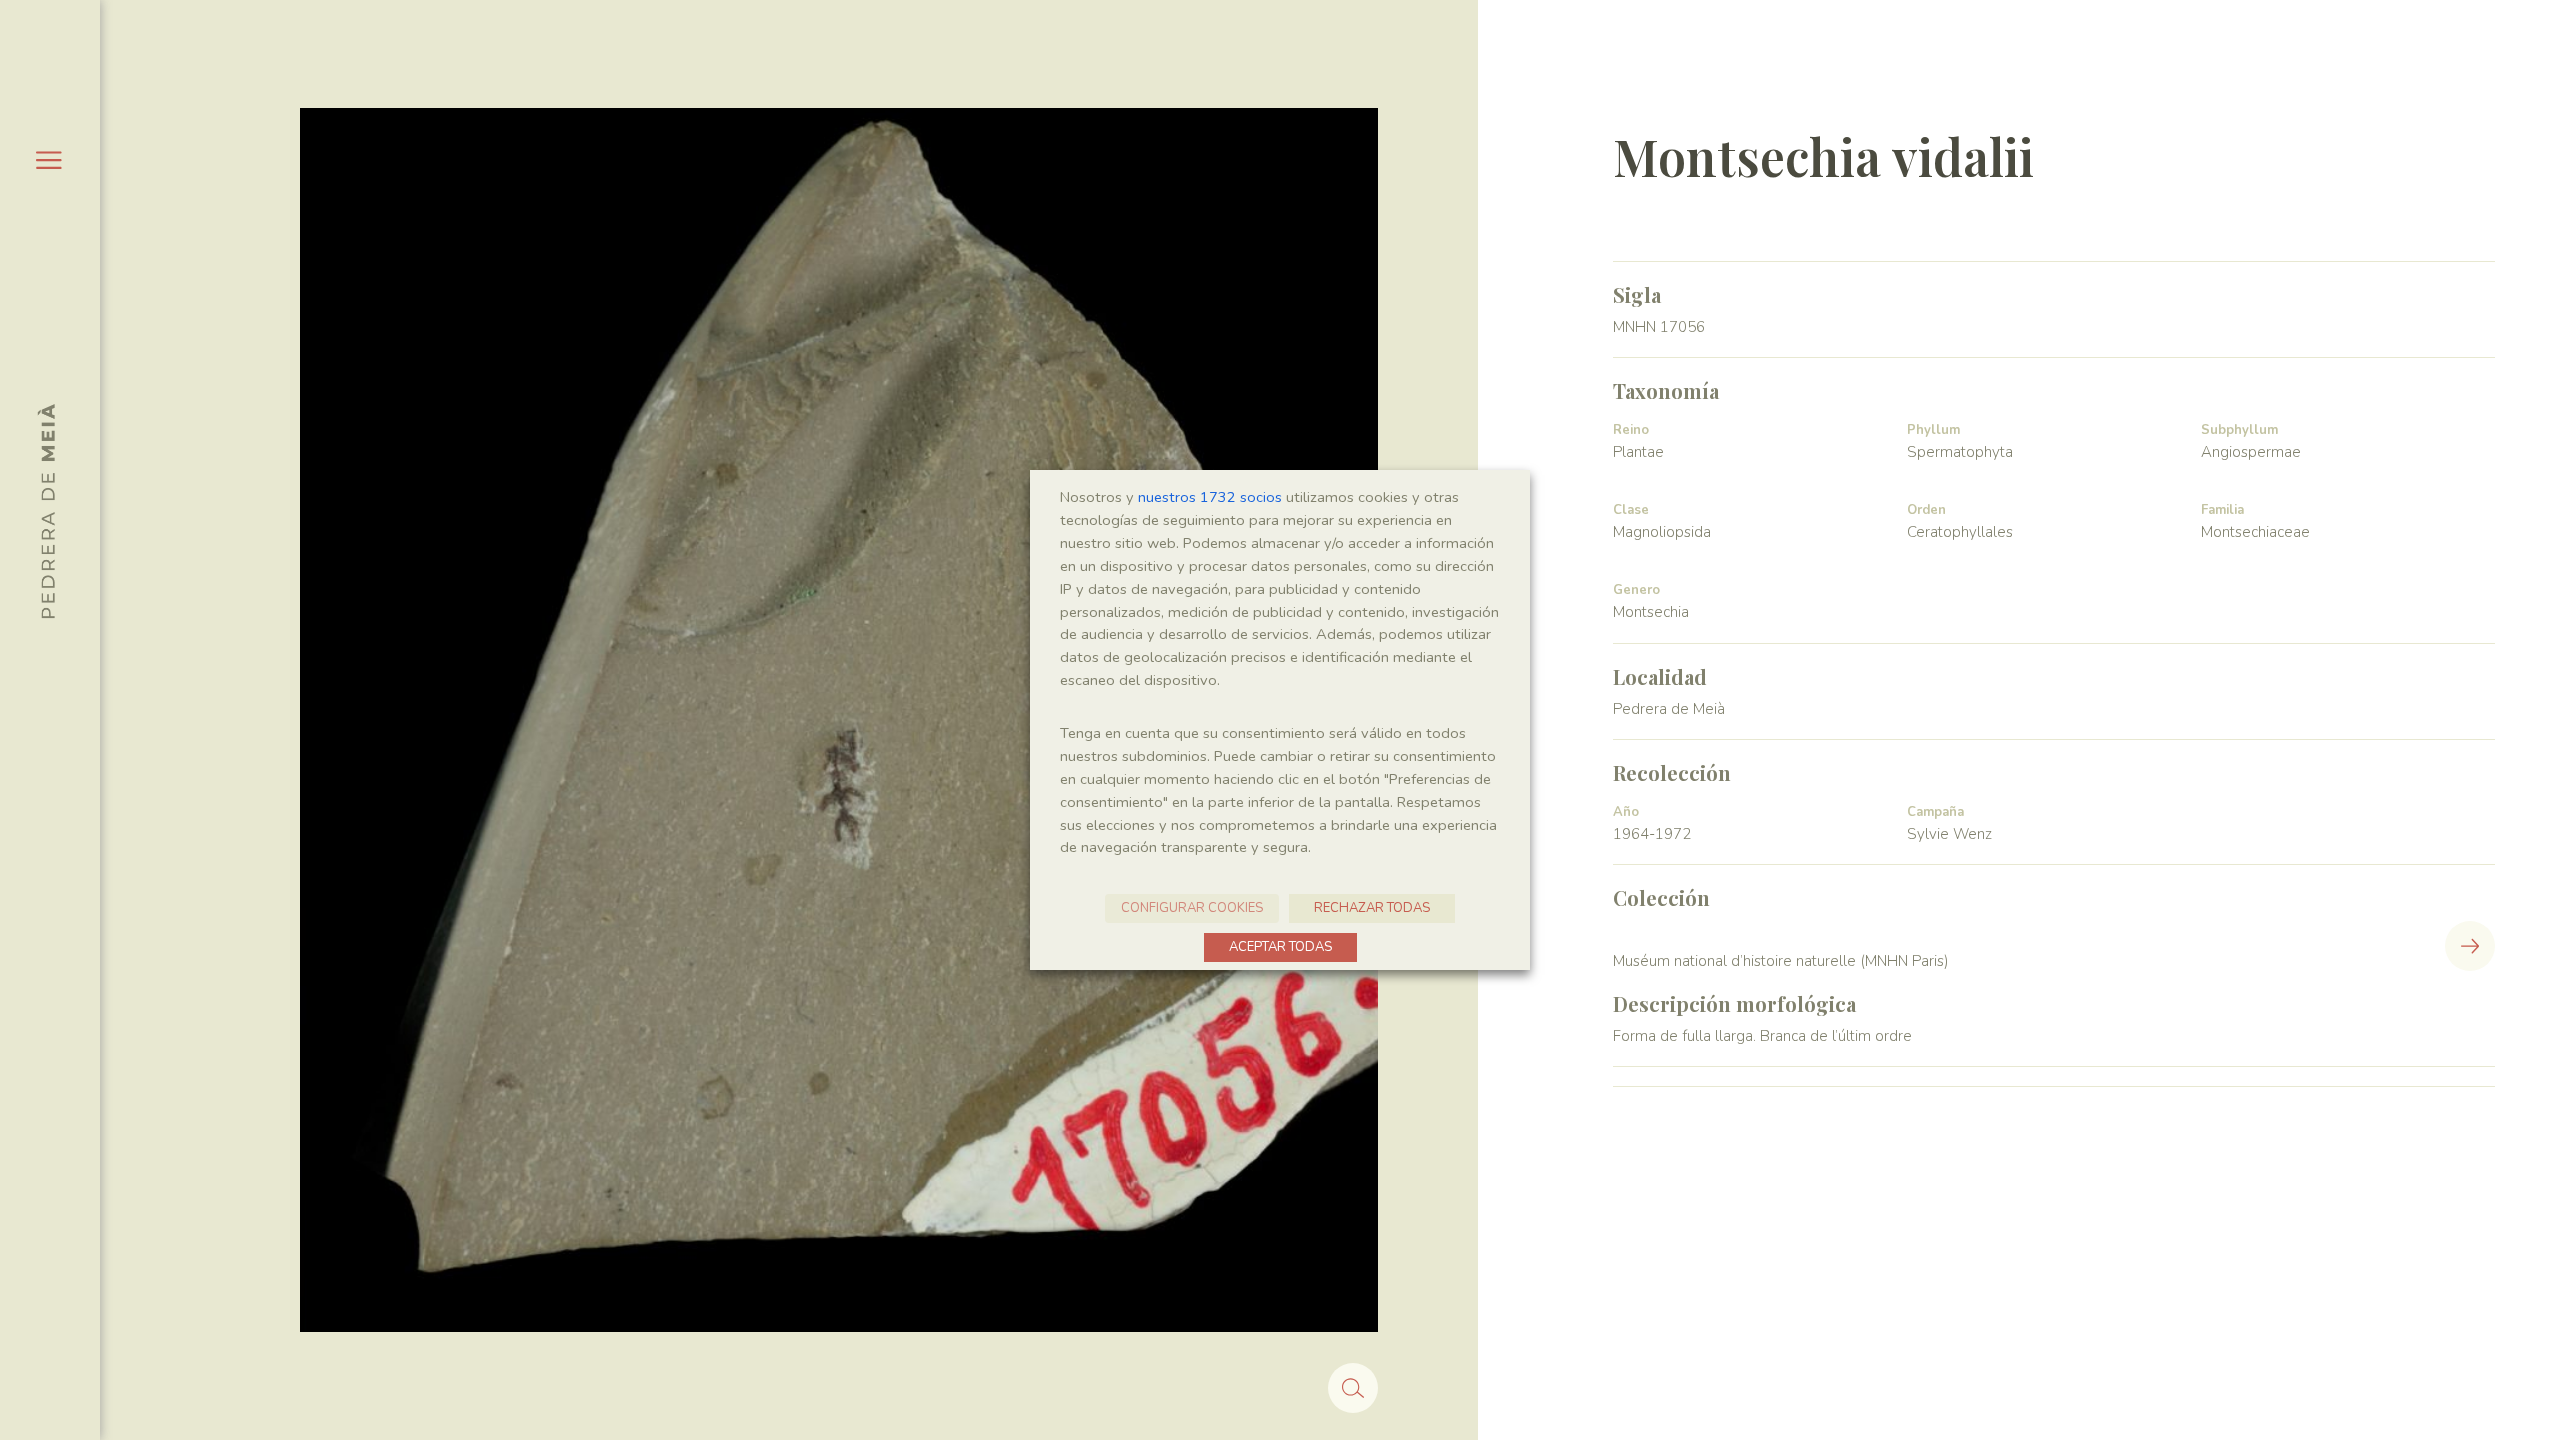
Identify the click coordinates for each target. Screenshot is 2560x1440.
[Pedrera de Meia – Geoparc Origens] (46, 511)
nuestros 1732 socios (1210, 497)
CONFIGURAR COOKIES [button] (1192, 908)
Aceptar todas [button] (1280, 947)
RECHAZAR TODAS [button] (1372, 908)
